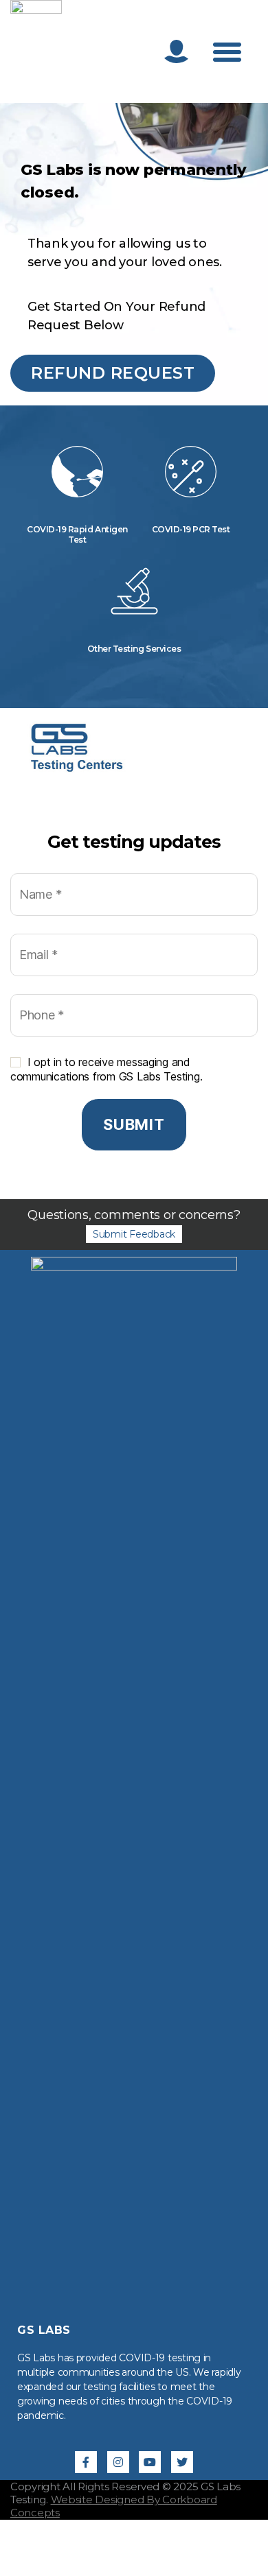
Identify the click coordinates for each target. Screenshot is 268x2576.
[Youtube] (150, 2462)
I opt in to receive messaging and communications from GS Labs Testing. (106, 1069)
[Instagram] (118, 2462)
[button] (227, 51)
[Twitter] (182, 2462)
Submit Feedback (134, 1234)
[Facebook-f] (86, 2462)
